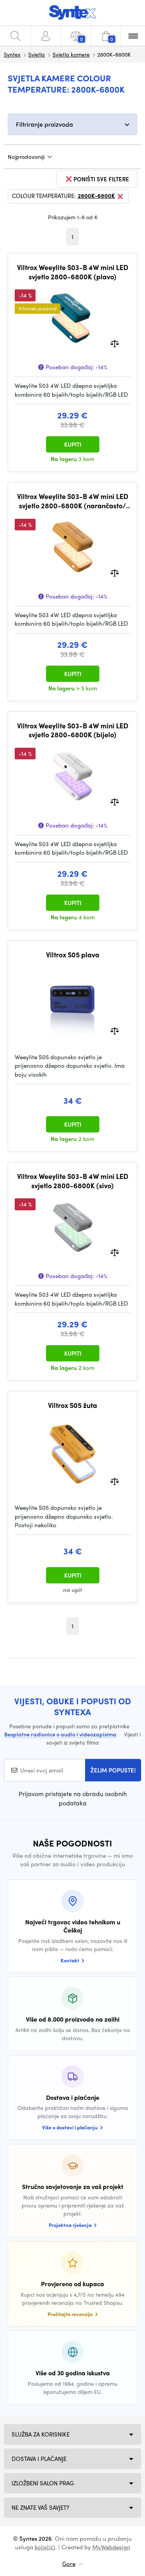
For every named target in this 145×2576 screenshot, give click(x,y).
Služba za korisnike (41, 2434)
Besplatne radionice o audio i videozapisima (60, 1734)
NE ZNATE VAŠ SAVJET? (40, 2507)
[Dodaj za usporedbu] (115, 343)
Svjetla (37, 54)
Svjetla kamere (71, 54)
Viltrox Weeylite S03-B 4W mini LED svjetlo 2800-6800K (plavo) (73, 272)
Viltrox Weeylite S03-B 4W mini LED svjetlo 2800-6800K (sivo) (73, 1181)
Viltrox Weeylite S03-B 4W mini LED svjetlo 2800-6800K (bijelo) (73, 730)
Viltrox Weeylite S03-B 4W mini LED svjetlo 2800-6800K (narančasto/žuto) (73, 501)
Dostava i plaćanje (39, 2459)
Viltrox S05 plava (73, 955)
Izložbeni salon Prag (43, 2483)
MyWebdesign (111, 2547)
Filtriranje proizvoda (44, 124)
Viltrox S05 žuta (72, 1405)
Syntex (12, 54)
